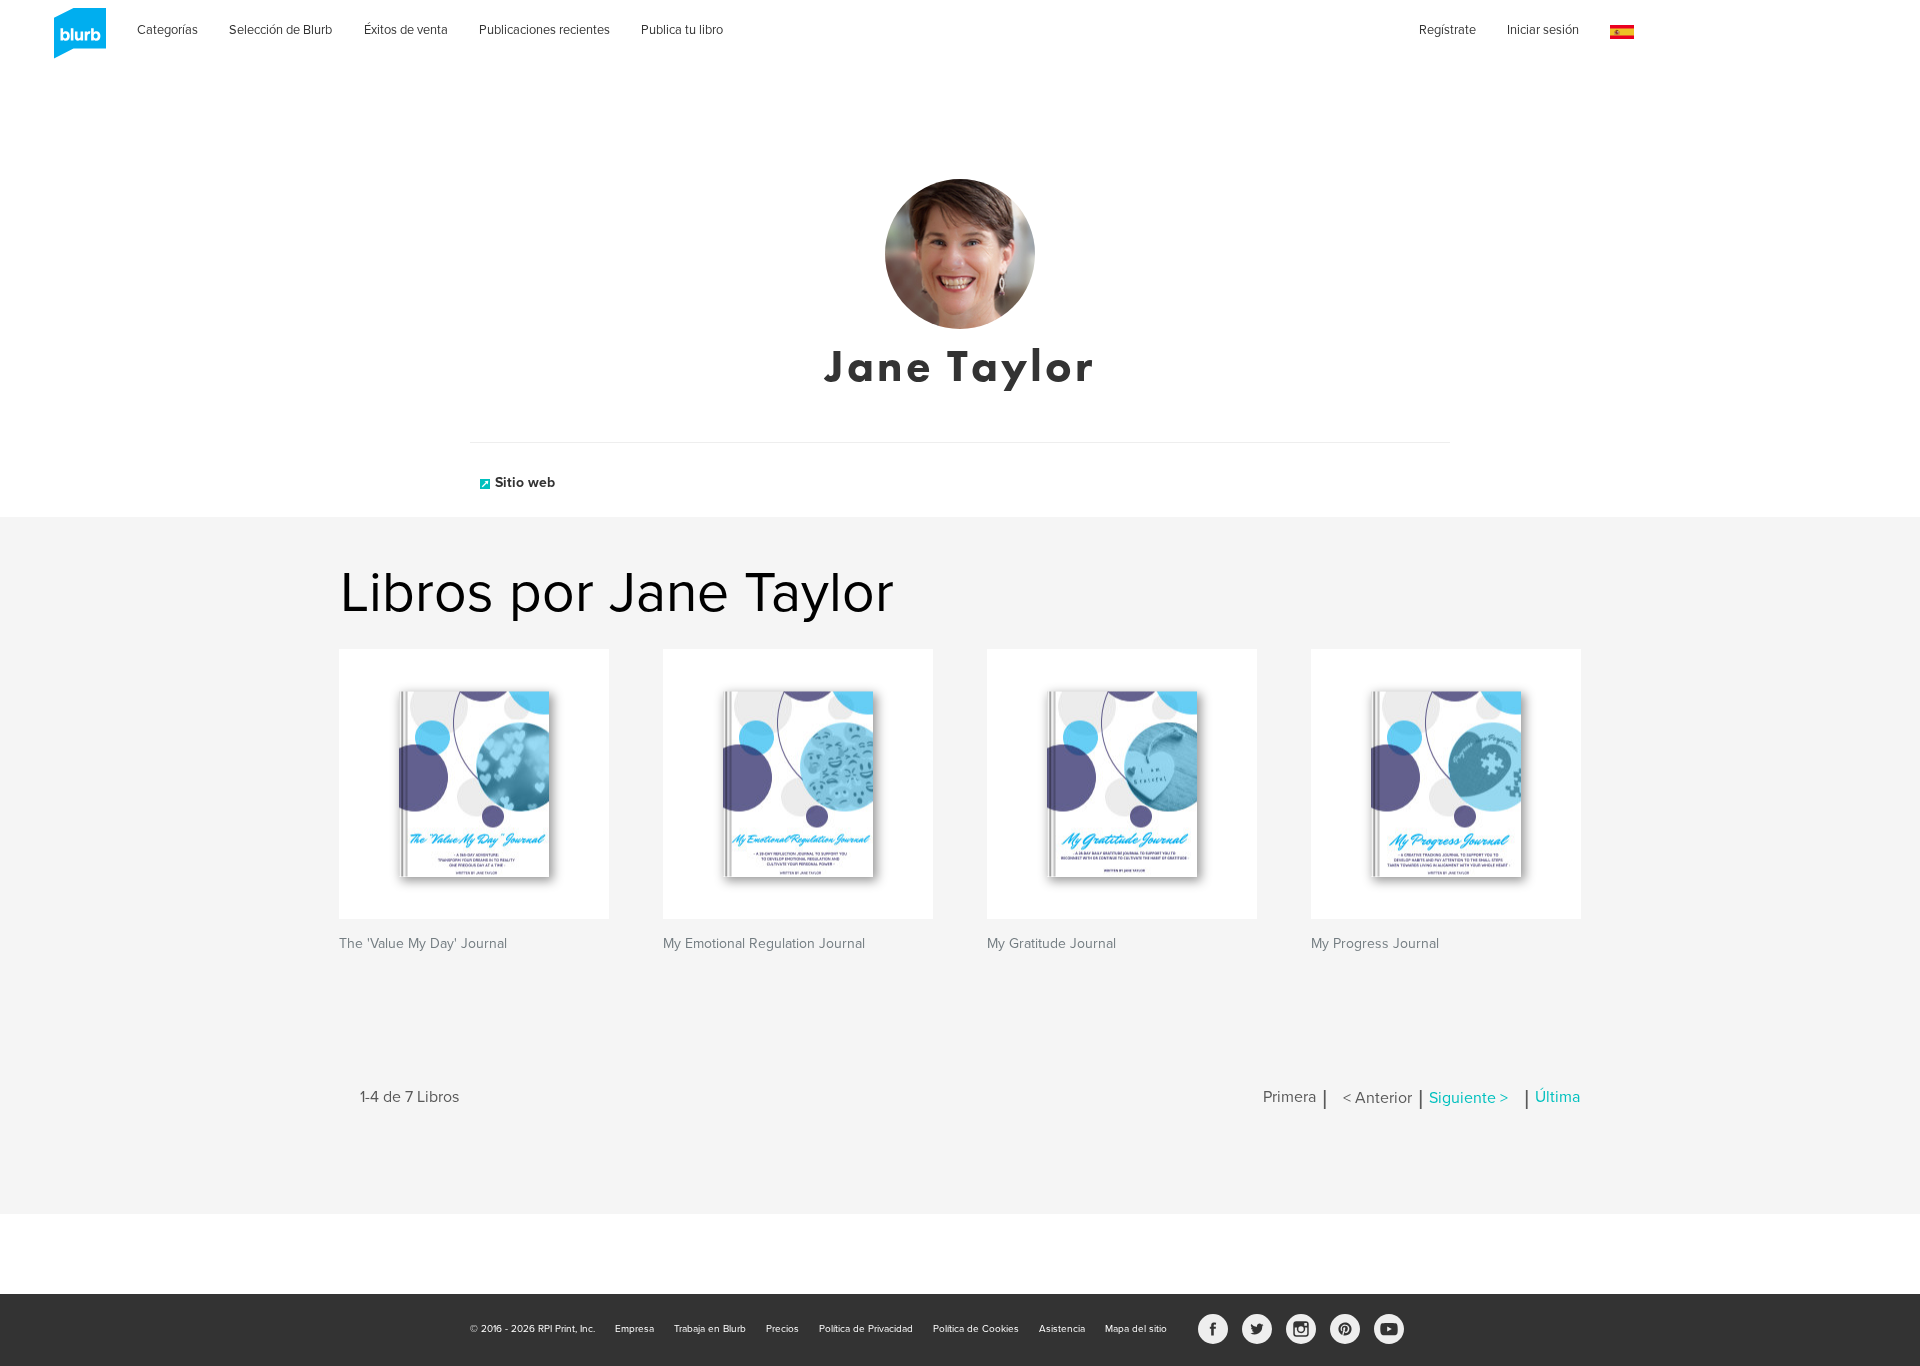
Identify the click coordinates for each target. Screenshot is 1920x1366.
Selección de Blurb (280, 30)
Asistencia (1062, 1329)
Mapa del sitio (1136, 1329)
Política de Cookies (976, 1329)
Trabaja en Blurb (710, 1329)
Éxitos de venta (406, 30)
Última (1557, 1098)
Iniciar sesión (1543, 30)
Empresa (634, 1329)
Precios (782, 1329)
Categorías (167, 30)
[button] (1622, 32)
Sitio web (525, 482)
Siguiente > (1468, 1098)
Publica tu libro (682, 30)
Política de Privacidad (866, 1329)
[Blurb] (74, 40)
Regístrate (1447, 30)
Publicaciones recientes (544, 30)
